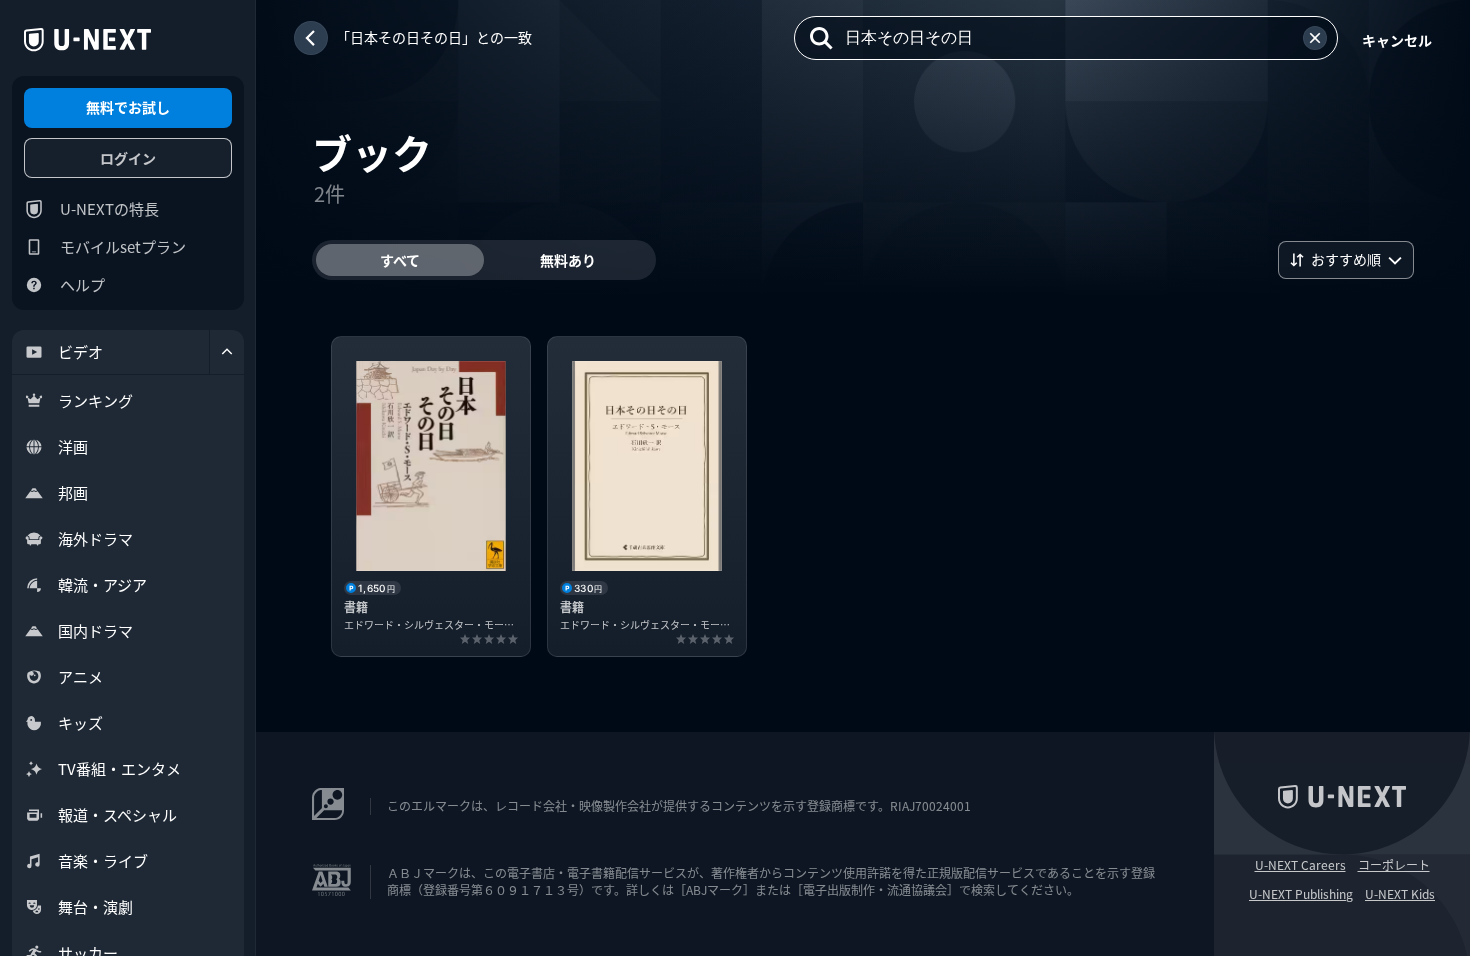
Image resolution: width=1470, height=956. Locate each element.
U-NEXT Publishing (1301, 894)
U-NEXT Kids (1400, 894)
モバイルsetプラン (123, 246)
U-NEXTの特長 (109, 208)
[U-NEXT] (87, 40)
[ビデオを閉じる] (227, 352)
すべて (400, 260)
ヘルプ (82, 284)
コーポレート (1394, 865)
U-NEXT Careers (1300, 865)
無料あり (568, 260)
